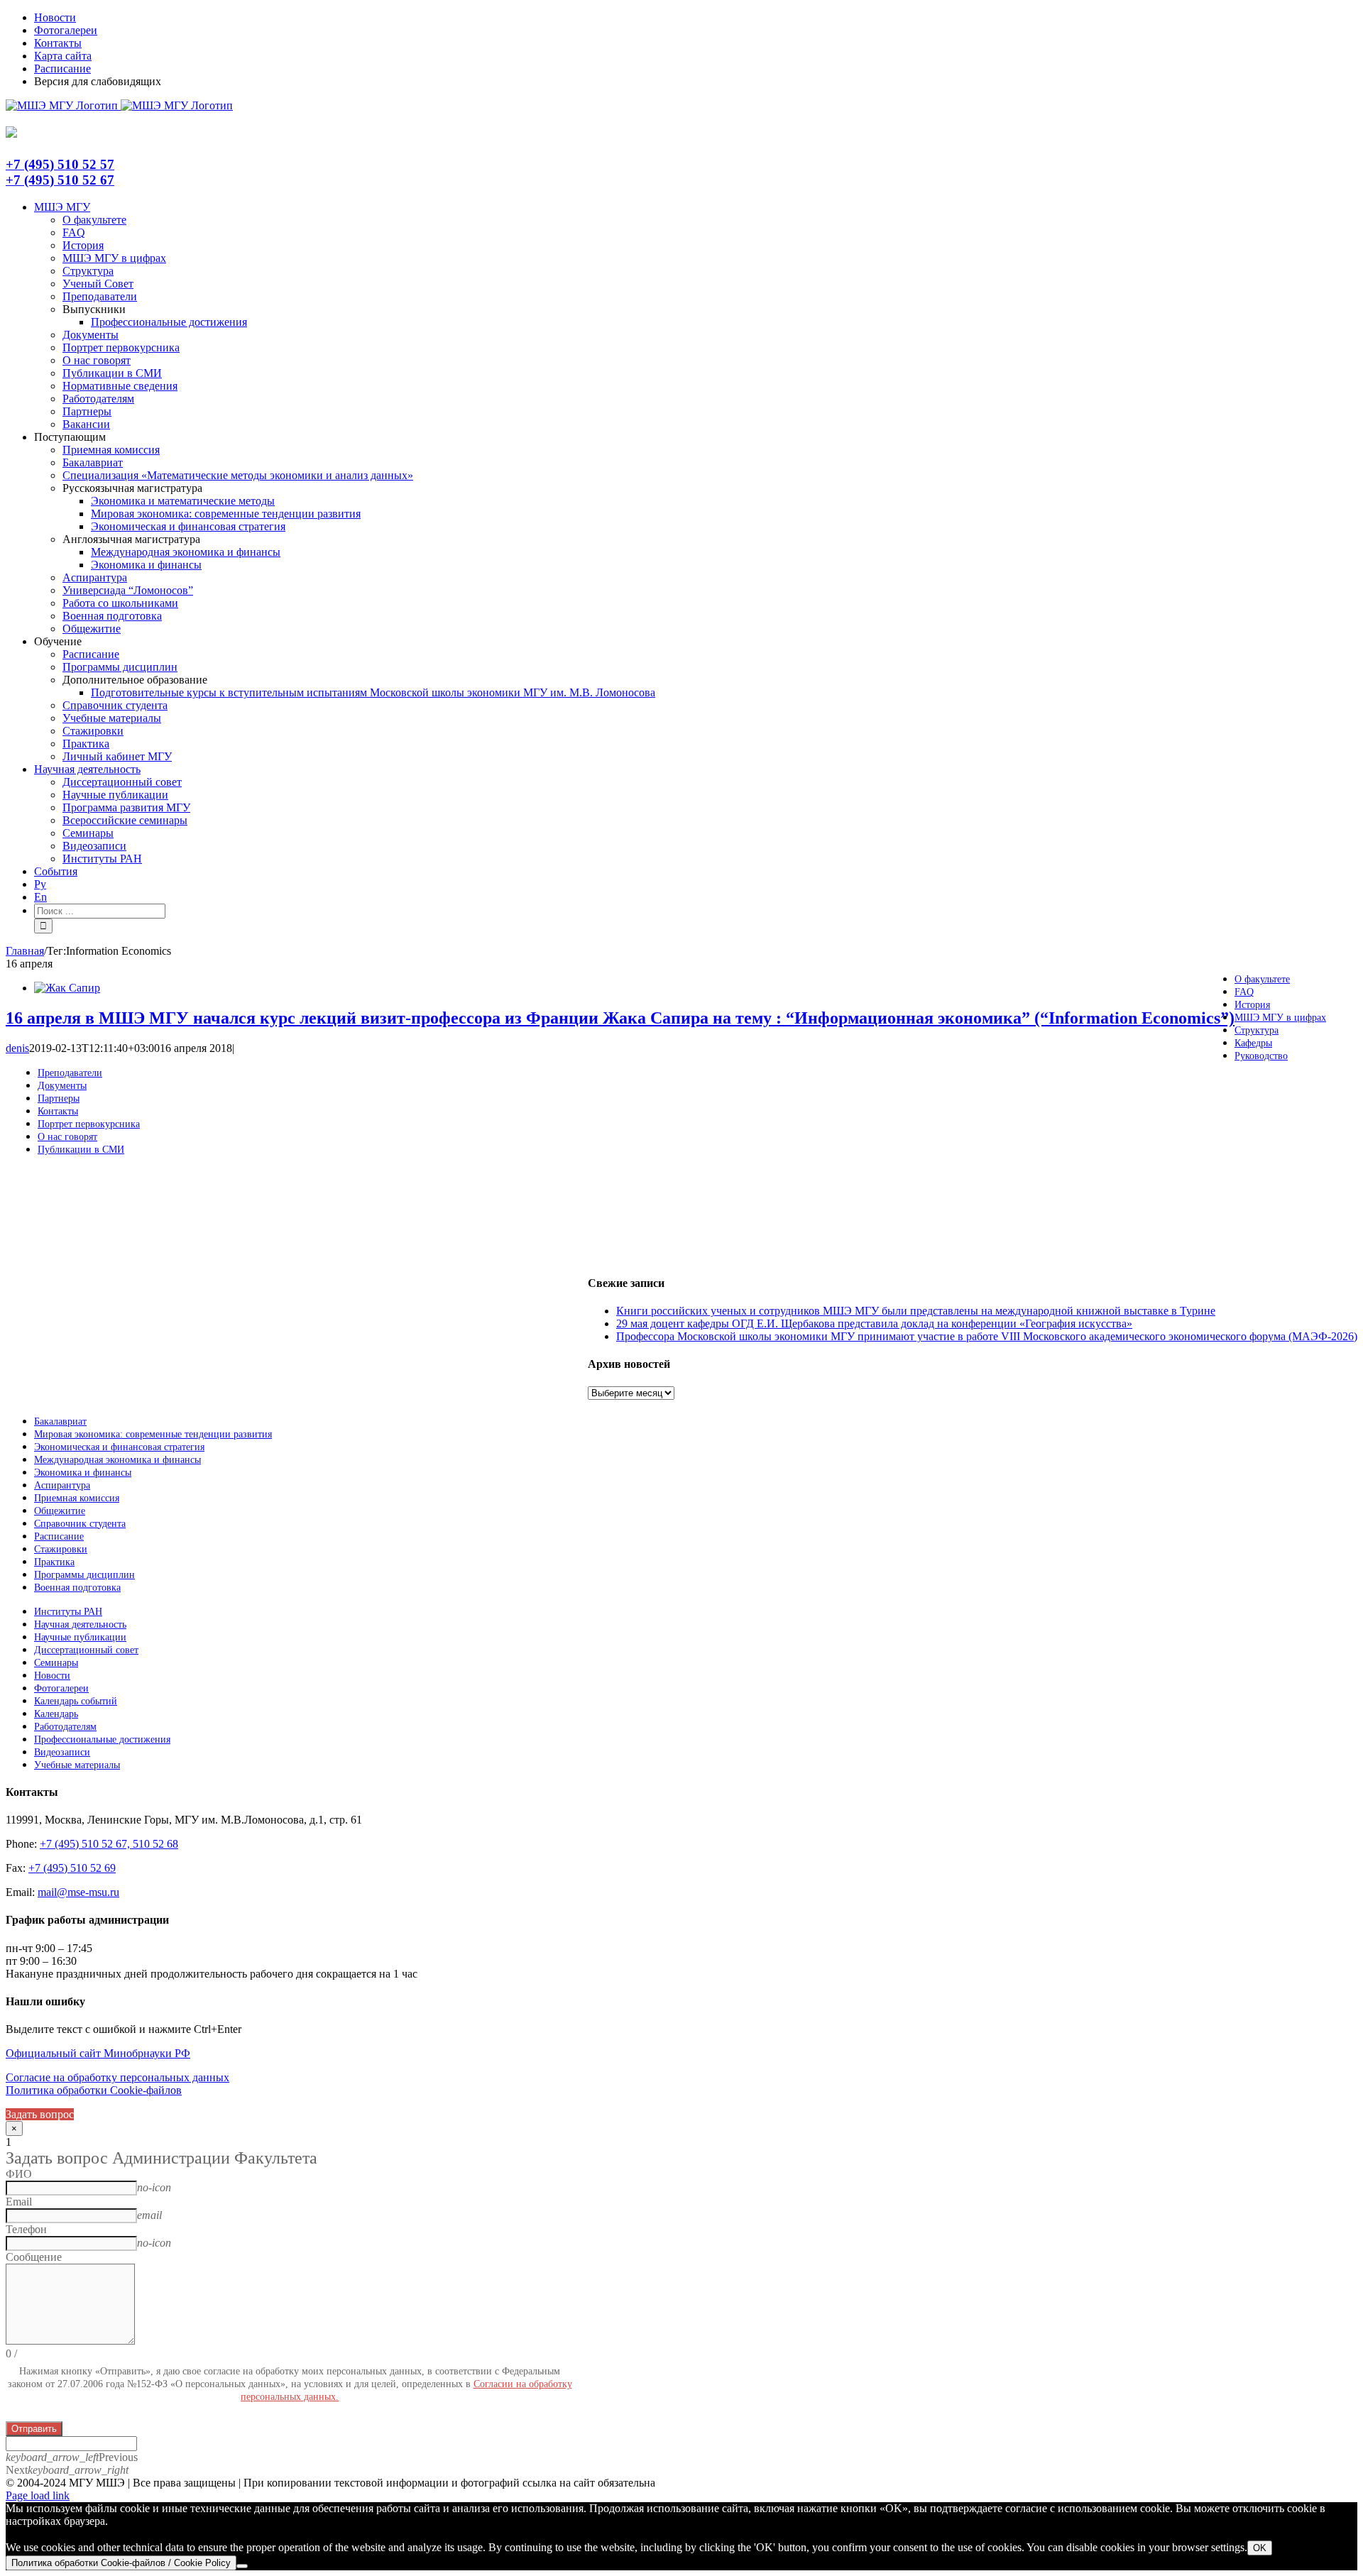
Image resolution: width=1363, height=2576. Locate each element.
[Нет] (242, 2566)
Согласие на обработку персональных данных (117, 2077)
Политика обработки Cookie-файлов (94, 2090)
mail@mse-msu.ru (78, 1892)
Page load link (38, 2495)
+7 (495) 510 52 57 (60, 164)
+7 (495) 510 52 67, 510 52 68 (109, 1844)
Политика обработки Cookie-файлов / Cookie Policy (121, 2563)
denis (17, 1048)
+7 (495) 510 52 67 (60, 180)
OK (1260, 2548)
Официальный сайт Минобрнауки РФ (98, 2053)
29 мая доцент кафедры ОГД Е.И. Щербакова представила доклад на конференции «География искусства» (874, 1323)
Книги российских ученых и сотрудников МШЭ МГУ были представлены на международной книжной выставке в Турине (916, 1311)
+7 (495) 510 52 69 (72, 1868)
